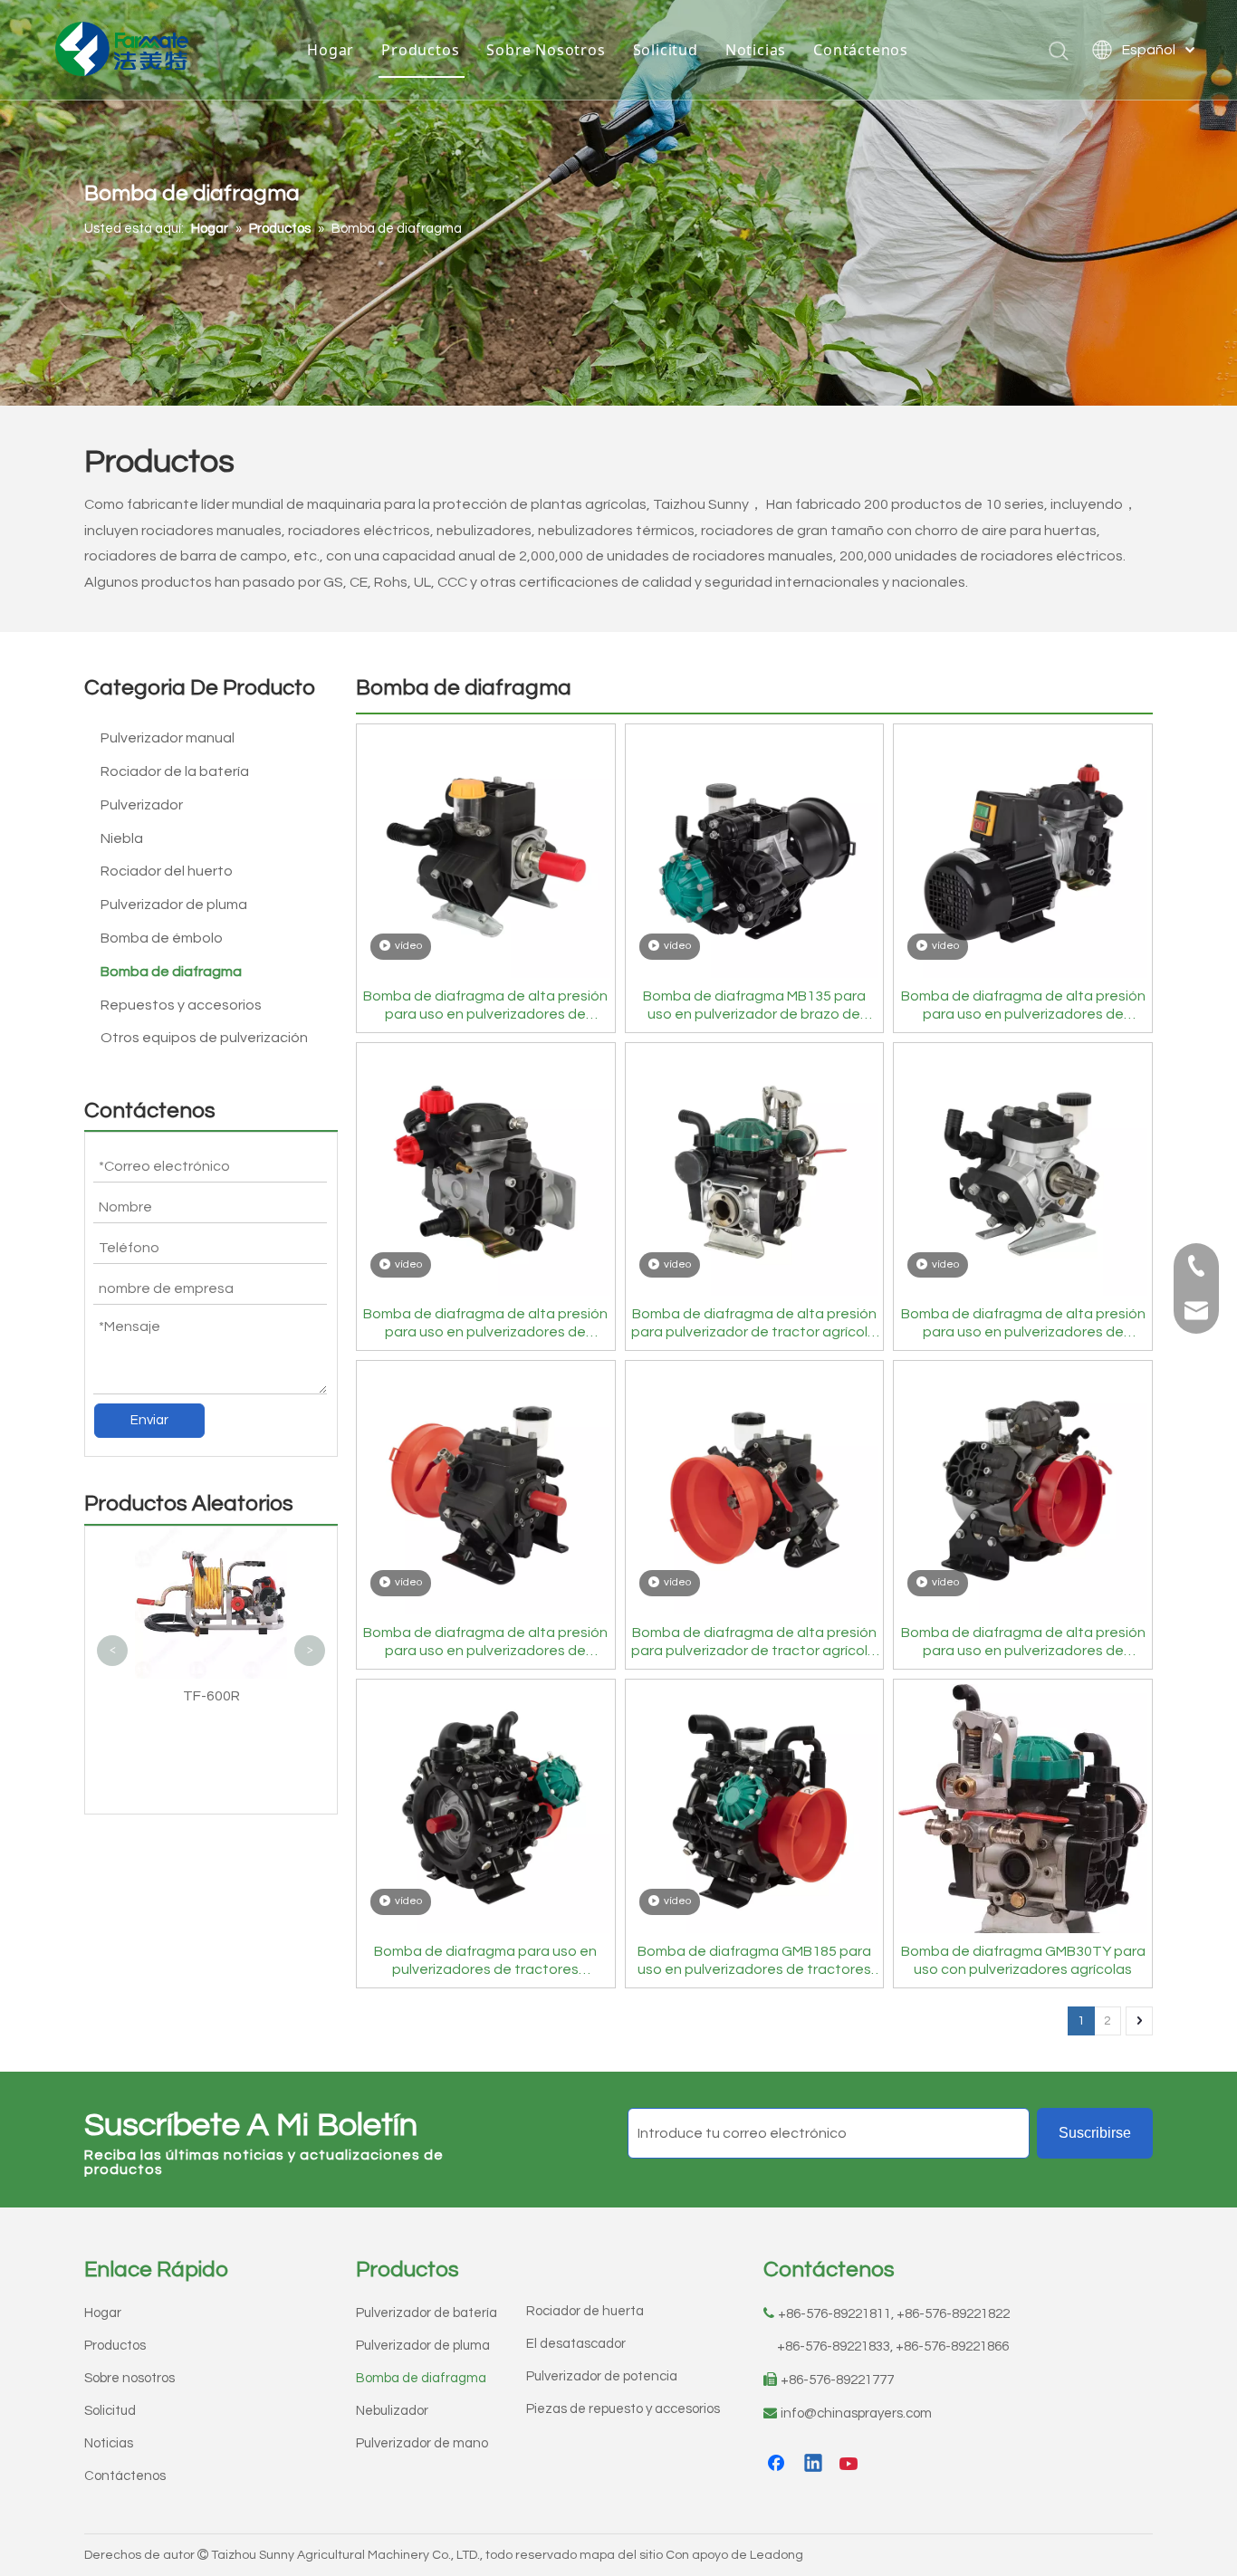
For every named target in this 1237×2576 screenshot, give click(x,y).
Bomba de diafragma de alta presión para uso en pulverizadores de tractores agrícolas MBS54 (485, 1006)
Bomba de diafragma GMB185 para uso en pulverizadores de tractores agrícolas (754, 1961)
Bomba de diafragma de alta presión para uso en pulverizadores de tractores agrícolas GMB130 (1023, 1642)
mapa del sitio (621, 2555)
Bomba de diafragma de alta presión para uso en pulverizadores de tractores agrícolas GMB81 (485, 1642)
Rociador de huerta (585, 2311)
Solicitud (666, 50)
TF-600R (211, 1696)
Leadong (777, 2555)
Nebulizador (392, 2411)
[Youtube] (850, 2465)
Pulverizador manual (168, 738)
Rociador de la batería (175, 771)
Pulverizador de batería (427, 2313)
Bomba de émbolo (162, 938)
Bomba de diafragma (171, 972)
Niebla (122, 838)
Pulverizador (142, 805)
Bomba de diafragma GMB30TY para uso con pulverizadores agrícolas (1023, 1960)
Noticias (756, 50)
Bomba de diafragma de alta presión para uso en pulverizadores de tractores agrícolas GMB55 (1023, 1324)
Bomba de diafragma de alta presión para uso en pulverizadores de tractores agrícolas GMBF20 (485, 1324)
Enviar (149, 1420)
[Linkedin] (814, 2465)
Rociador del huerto (167, 871)
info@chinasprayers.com (856, 2413)
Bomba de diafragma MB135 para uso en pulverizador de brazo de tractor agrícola (754, 1006)
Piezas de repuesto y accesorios (623, 2409)
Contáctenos (861, 50)
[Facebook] (778, 2465)
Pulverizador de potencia (602, 2376)
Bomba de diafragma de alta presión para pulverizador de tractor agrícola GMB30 (754, 1324)
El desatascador (576, 2344)
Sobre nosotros (129, 2378)
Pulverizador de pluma (174, 905)
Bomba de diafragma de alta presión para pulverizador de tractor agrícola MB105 (754, 1642)
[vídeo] (486, 853)
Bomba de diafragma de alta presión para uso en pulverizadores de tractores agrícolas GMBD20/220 (1023, 1006)
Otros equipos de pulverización (204, 1038)
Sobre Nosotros (546, 50)
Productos (420, 50)
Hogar (331, 50)
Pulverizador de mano (422, 2443)
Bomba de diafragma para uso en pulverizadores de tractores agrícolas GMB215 (485, 1961)
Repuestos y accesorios (181, 1005)
